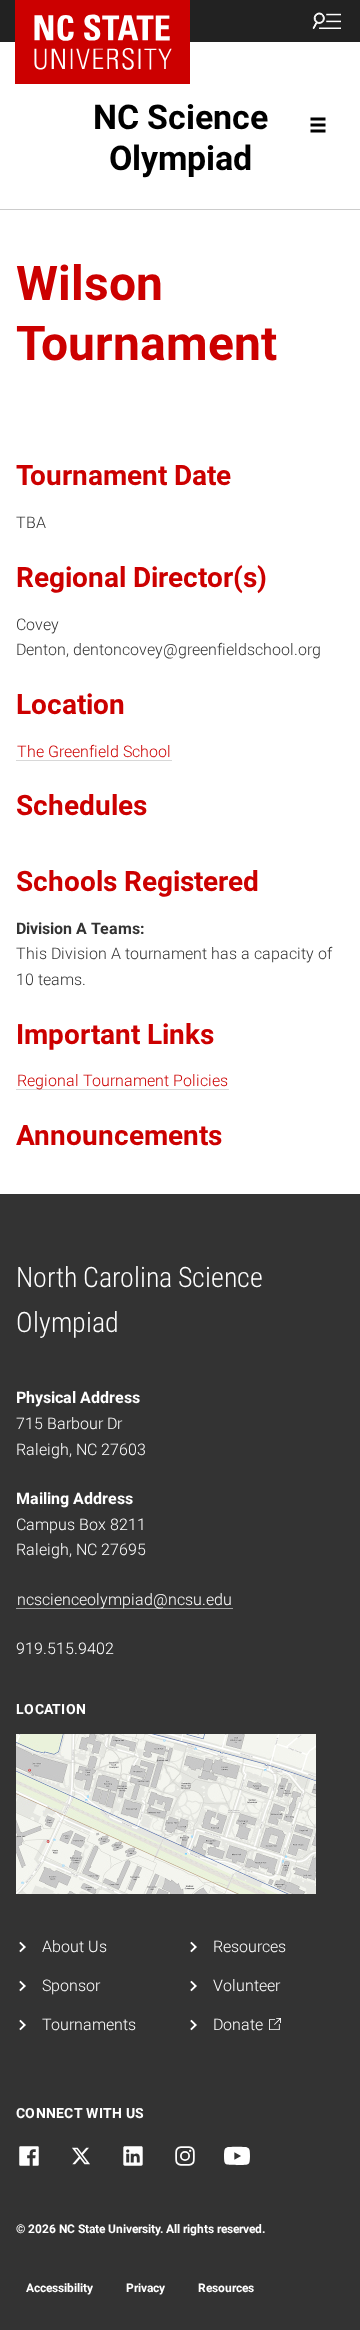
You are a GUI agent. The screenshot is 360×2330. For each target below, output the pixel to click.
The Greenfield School (94, 751)
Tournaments (89, 2024)
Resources (249, 1946)
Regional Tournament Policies (122, 1080)
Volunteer (246, 1985)
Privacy (145, 2288)
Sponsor (71, 1985)
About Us (74, 1946)
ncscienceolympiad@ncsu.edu (124, 1599)
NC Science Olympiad (180, 137)
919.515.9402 (65, 1648)
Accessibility (59, 2288)
